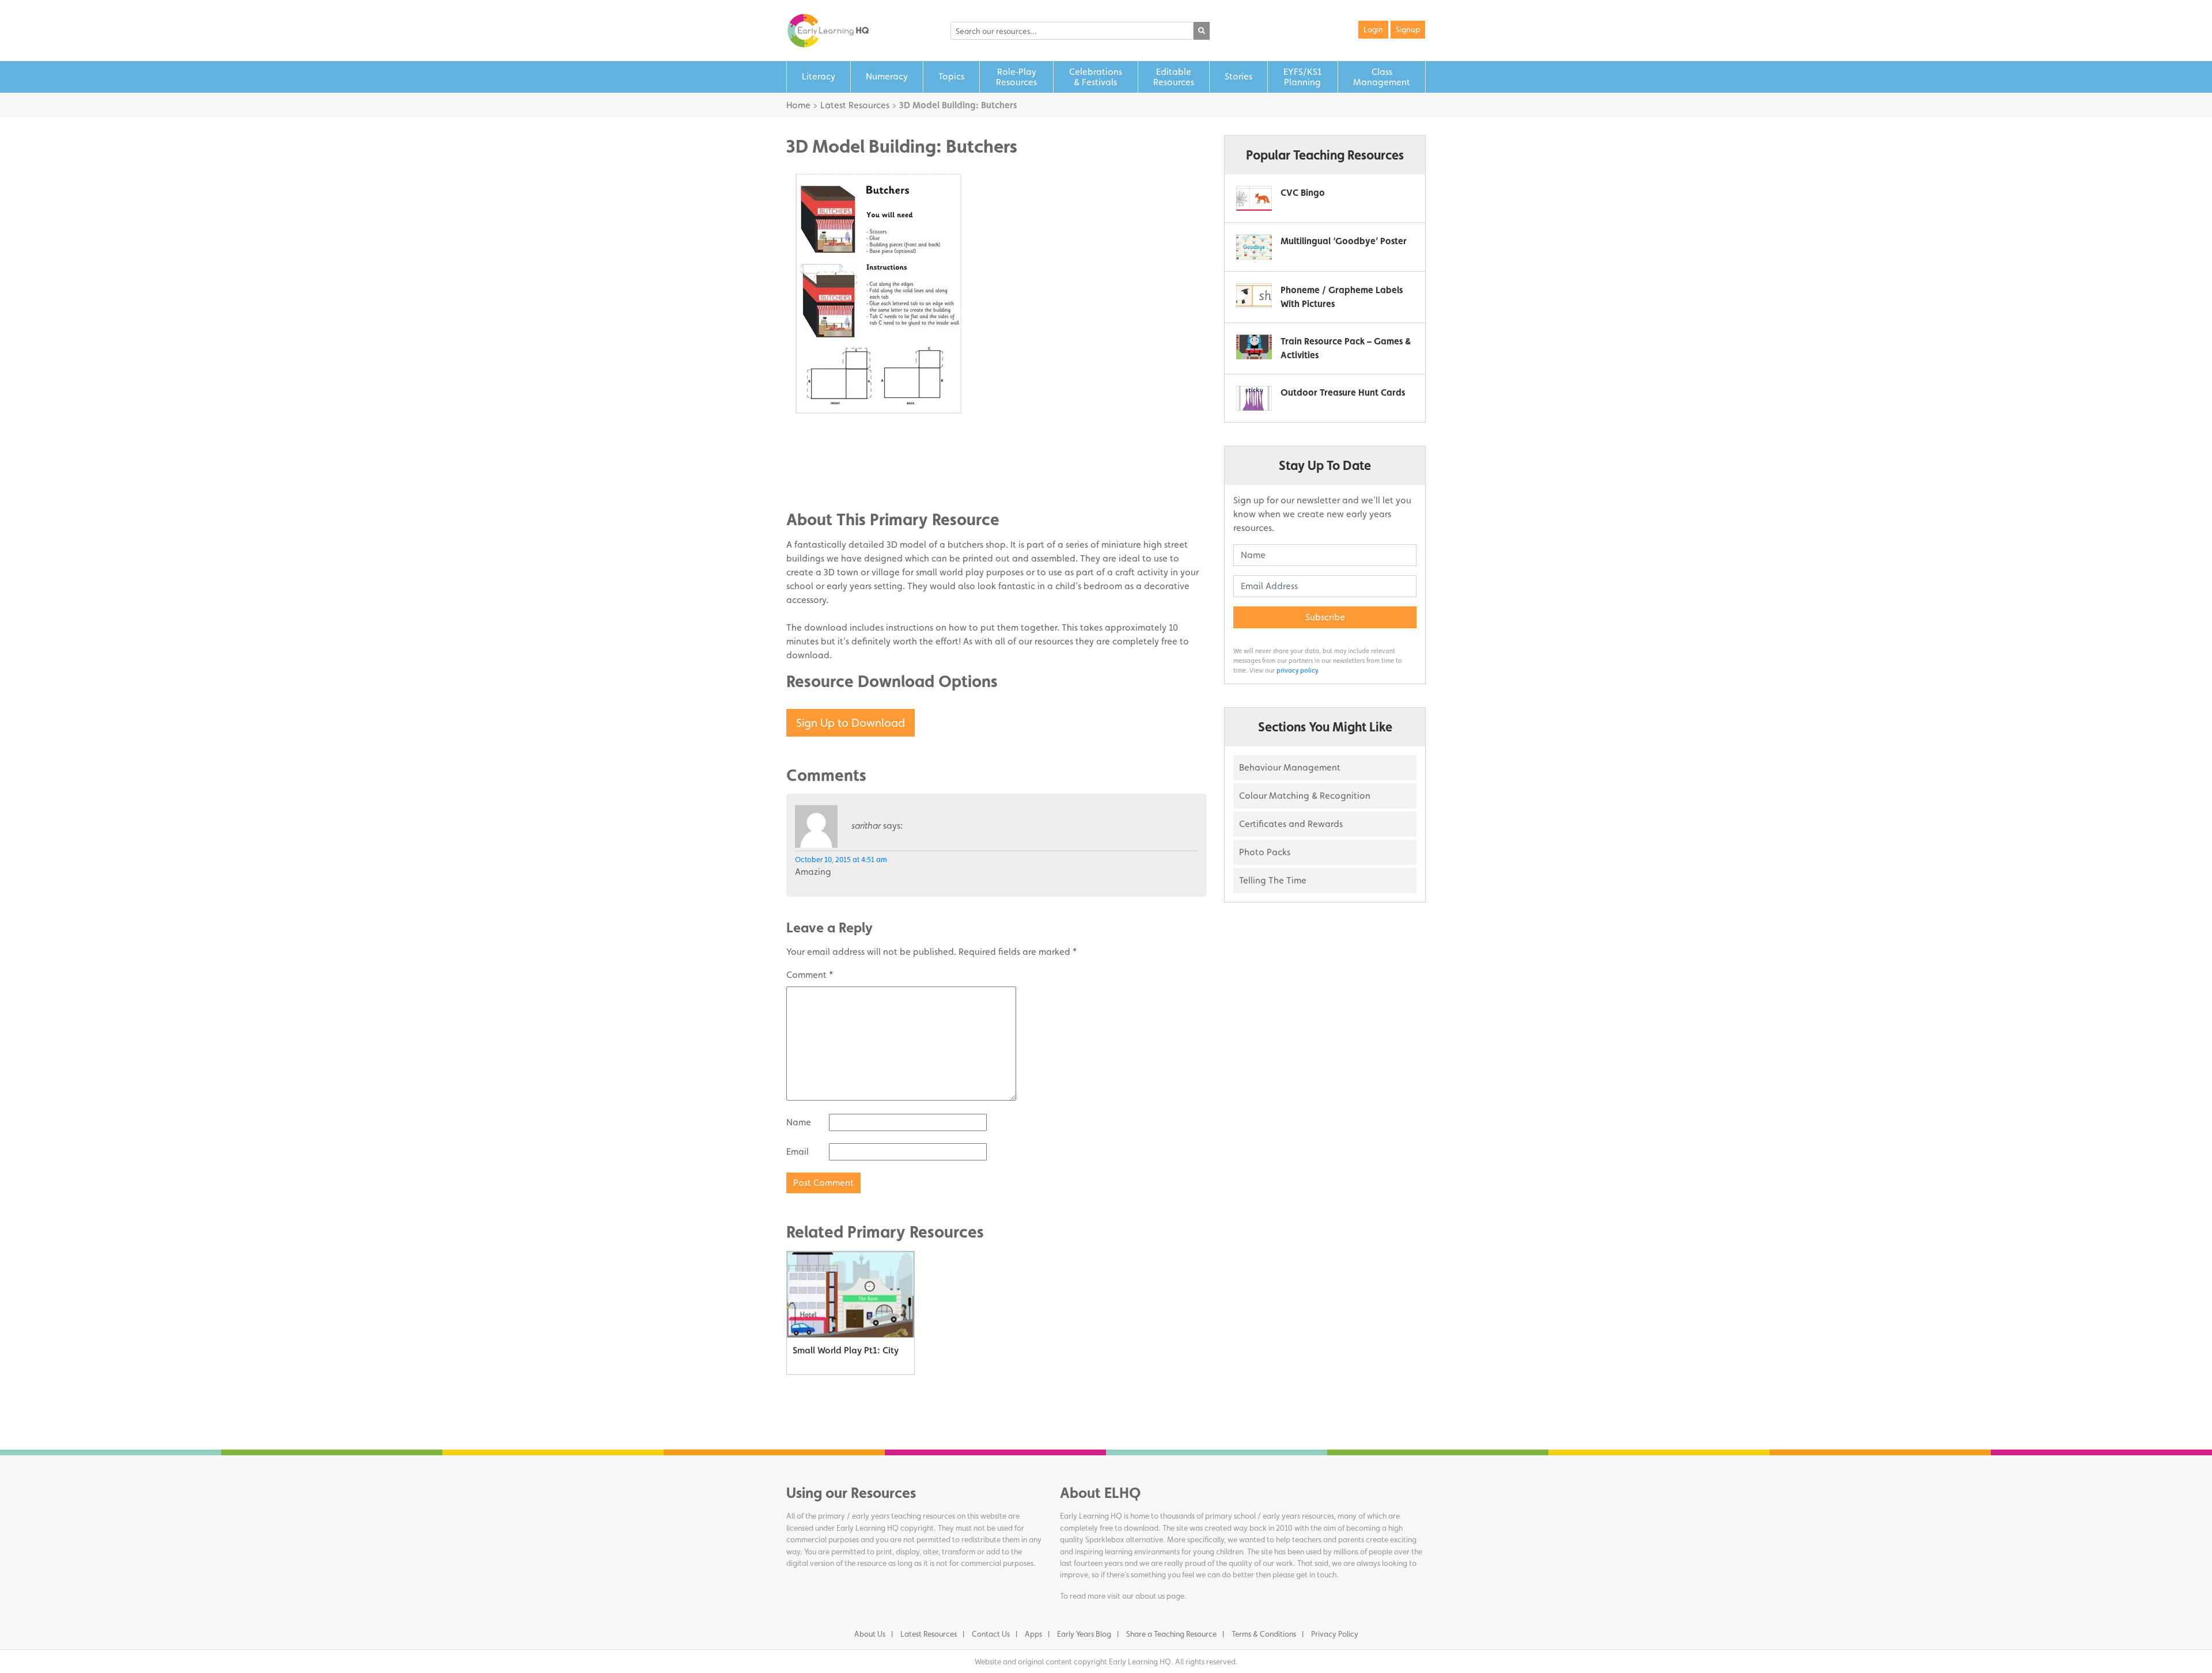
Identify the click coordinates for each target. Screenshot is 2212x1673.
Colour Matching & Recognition (1305, 796)
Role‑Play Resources (1016, 77)
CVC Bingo (1303, 193)
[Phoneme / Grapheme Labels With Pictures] (1254, 296)
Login (1373, 29)
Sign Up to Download (851, 723)
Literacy (819, 76)
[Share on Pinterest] (818, 480)
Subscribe (1325, 617)
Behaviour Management (1290, 767)
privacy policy (1297, 670)
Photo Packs (1265, 852)
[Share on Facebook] (818, 446)
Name (799, 1122)
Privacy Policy (1335, 1634)
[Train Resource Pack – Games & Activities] (1254, 347)
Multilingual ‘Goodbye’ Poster (1344, 241)
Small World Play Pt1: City (846, 1350)
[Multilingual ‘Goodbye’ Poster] (1254, 247)
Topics (951, 76)
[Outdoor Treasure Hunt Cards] (1254, 398)
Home (798, 105)
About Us (870, 1634)
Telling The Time (1273, 880)
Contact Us (991, 1634)
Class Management (1382, 77)
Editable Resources (1174, 77)
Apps (1033, 1634)
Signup (1408, 29)
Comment (810, 975)
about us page (1160, 1596)
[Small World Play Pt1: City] (851, 1295)
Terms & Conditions (1264, 1634)
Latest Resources (855, 105)
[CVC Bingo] (1254, 198)
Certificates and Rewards (1291, 824)
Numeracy (887, 76)
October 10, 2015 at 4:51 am (841, 860)
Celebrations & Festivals (1096, 77)
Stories (1238, 76)
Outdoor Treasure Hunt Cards (1343, 392)
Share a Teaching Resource (1171, 1634)
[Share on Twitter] (818, 463)
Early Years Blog (1084, 1634)
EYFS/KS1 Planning (1302, 77)
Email (798, 1152)
